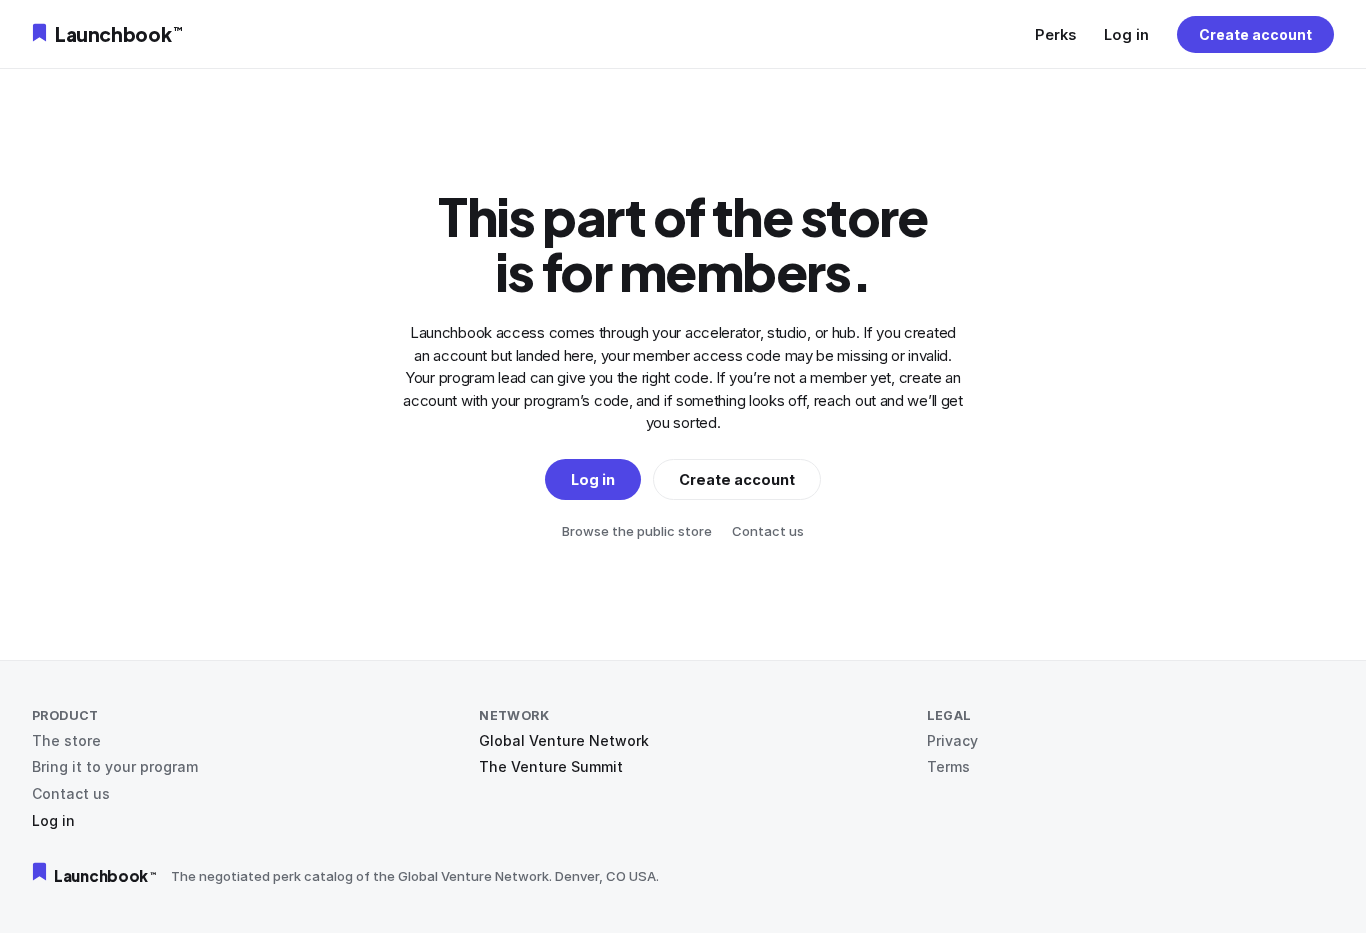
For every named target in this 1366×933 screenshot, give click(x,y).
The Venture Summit (551, 766)
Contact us (768, 531)
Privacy (952, 740)
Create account (1255, 34)
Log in (1126, 34)
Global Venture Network (564, 740)
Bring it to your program (115, 766)
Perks (1055, 34)
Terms (948, 766)
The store (66, 740)
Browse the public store (637, 531)
